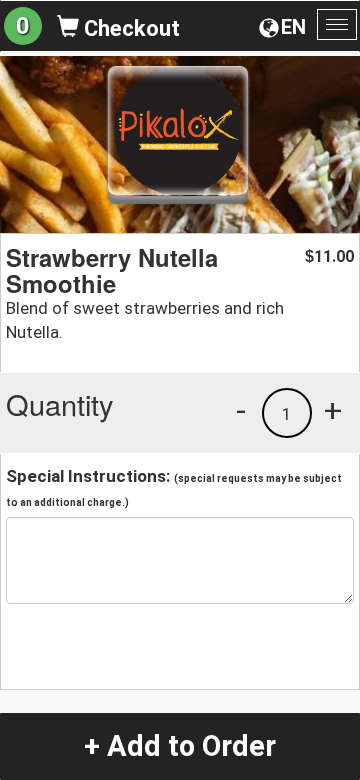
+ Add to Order (180, 746)
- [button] (241, 410)
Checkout (129, 28)
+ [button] (333, 410)
